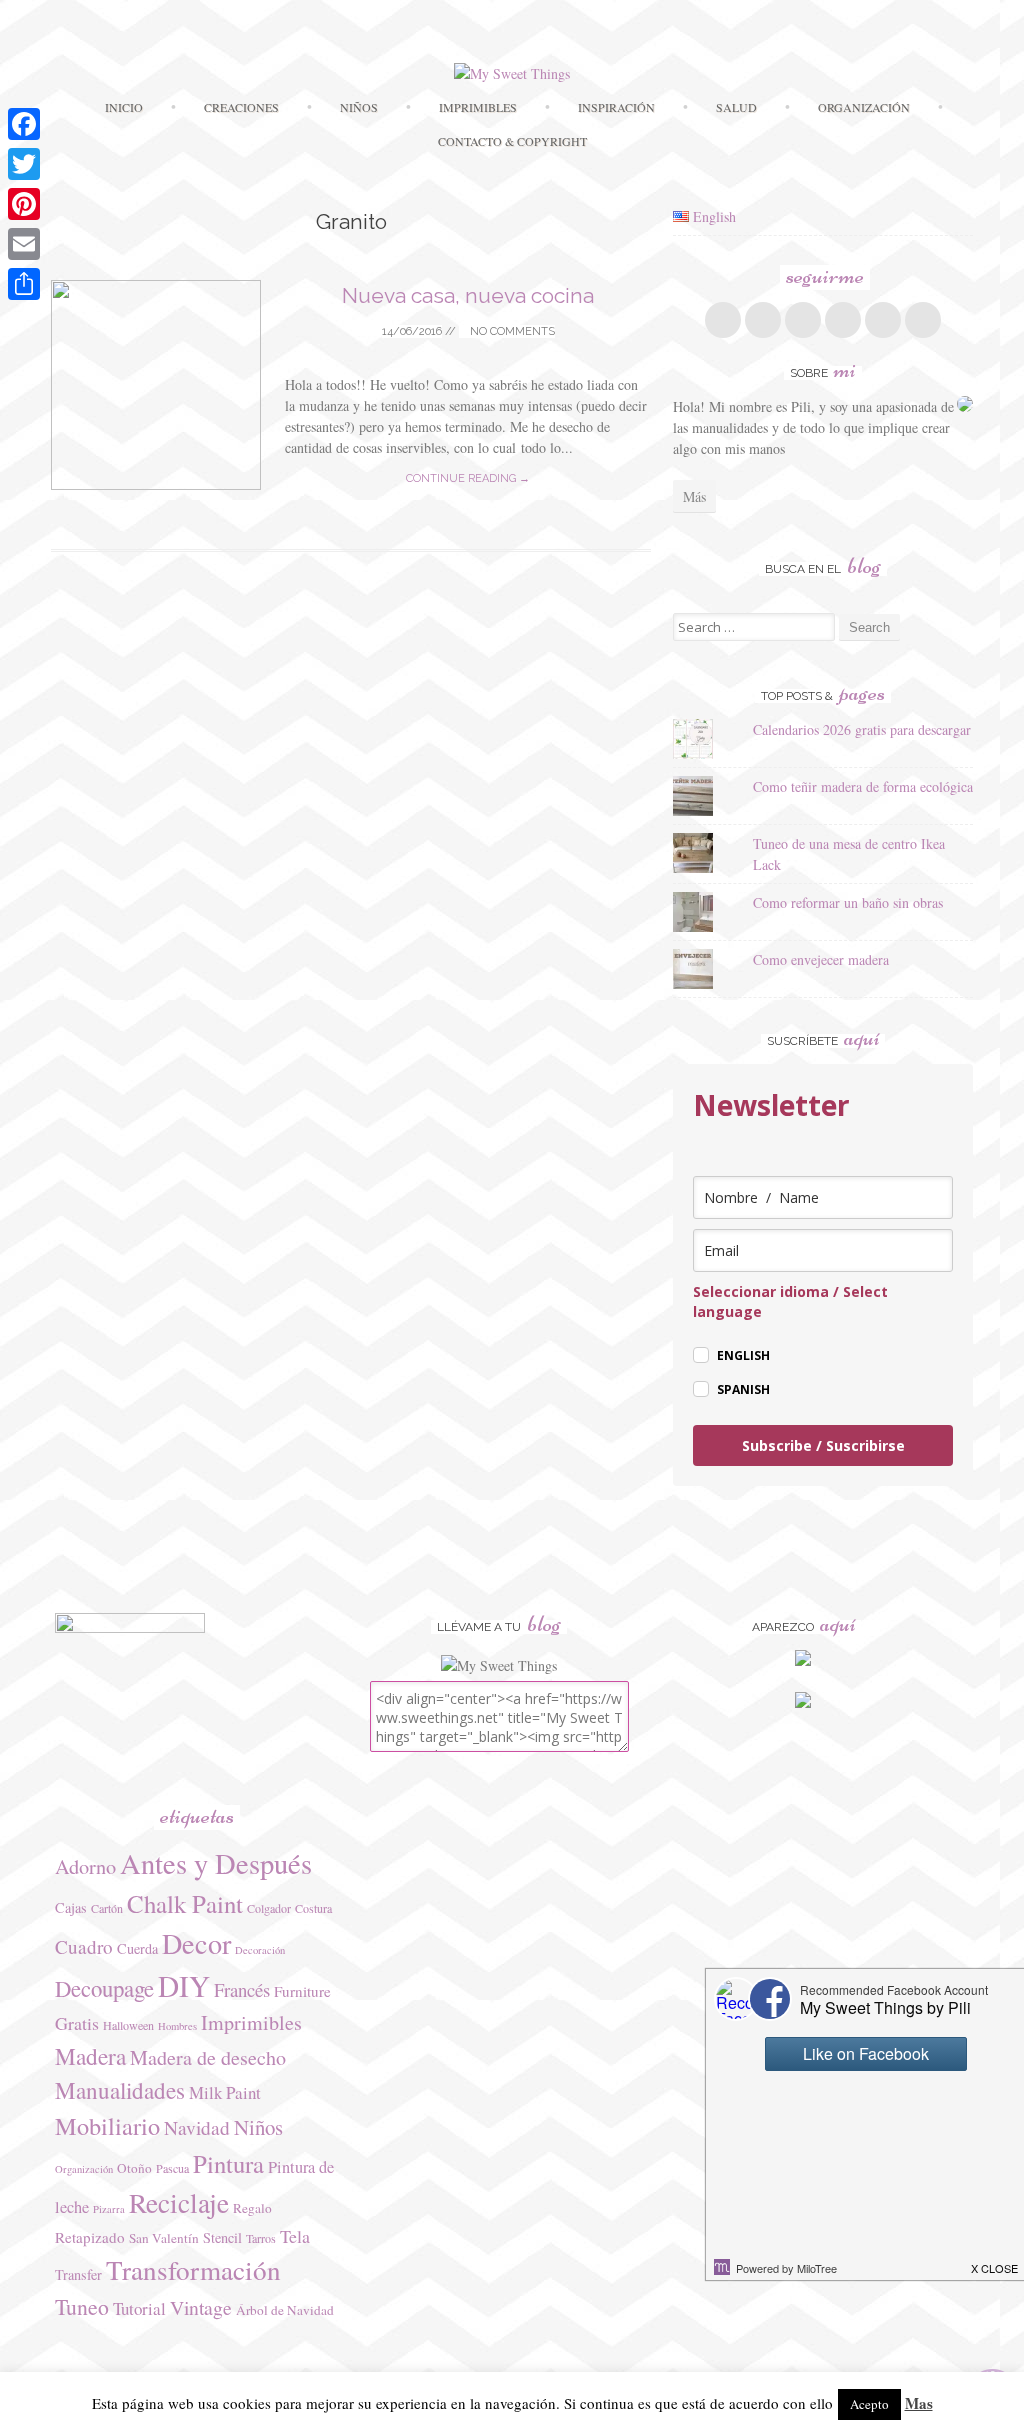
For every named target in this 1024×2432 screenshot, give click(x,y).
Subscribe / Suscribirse (823, 1445)
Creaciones (241, 107)
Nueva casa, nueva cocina (468, 295)
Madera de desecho (208, 2057)
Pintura (228, 2163)
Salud (736, 107)
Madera (90, 2056)
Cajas (71, 1907)
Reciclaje (179, 2202)
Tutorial (139, 2308)
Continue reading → (468, 478)
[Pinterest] (24, 204)
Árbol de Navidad (285, 2310)
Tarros (261, 2238)
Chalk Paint (185, 1903)
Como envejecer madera (821, 959)
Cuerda (137, 1948)
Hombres (177, 2026)
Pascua (172, 2168)
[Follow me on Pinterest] (843, 320)
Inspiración (616, 107)
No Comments (511, 331)
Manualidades (120, 2090)
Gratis (77, 2023)
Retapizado (90, 2237)
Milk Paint (225, 2092)
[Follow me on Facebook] (723, 320)
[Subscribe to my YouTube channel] (923, 320)
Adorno (85, 1866)
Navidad (197, 2127)
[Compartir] (24, 284)
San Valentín (164, 2238)
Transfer (78, 2274)
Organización (84, 2169)
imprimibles (478, 107)
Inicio (124, 107)
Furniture (302, 1991)
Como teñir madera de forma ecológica (863, 786)
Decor (196, 1943)
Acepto (869, 2404)
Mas (919, 2403)
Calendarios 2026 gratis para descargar (862, 729)
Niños (359, 107)
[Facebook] (24, 124)
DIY (184, 1985)
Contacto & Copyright (512, 141)
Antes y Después (216, 1863)
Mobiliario (107, 2125)
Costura (313, 1908)
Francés (242, 1989)
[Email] (24, 244)
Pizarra (109, 2209)
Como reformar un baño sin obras (848, 902)
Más (694, 496)
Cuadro (84, 1946)
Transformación (193, 2269)
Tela (295, 2236)
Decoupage (104, 1988)
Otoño (134, 2168)
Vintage (201, 2307)
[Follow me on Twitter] (763, 320)
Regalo (252, 2208)
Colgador (269, 1908)
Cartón (107, 1908)
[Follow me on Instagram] (883, 320)
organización (864, 107)
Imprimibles (251, 2022)
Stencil (222, 2237)
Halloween (128, 2025)
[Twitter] (24, 164)
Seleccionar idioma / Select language (790, 1301)
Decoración (260, 1950)
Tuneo (82, 2306)
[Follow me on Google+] (803, 320)
